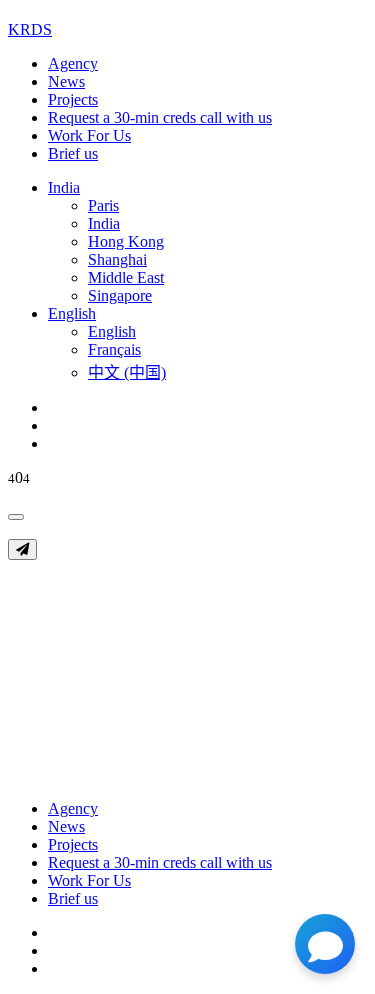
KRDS (30, 29)
